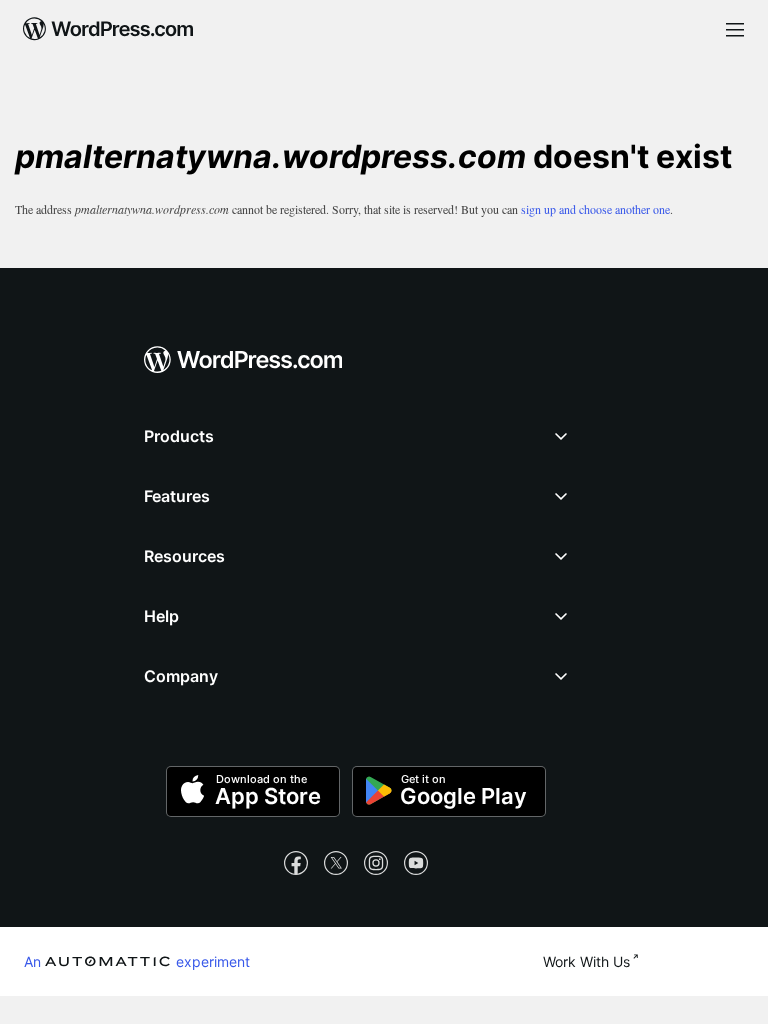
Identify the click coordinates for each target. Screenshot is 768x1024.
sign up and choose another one (595, 209)
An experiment (137, 961)
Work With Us (586, 961)
